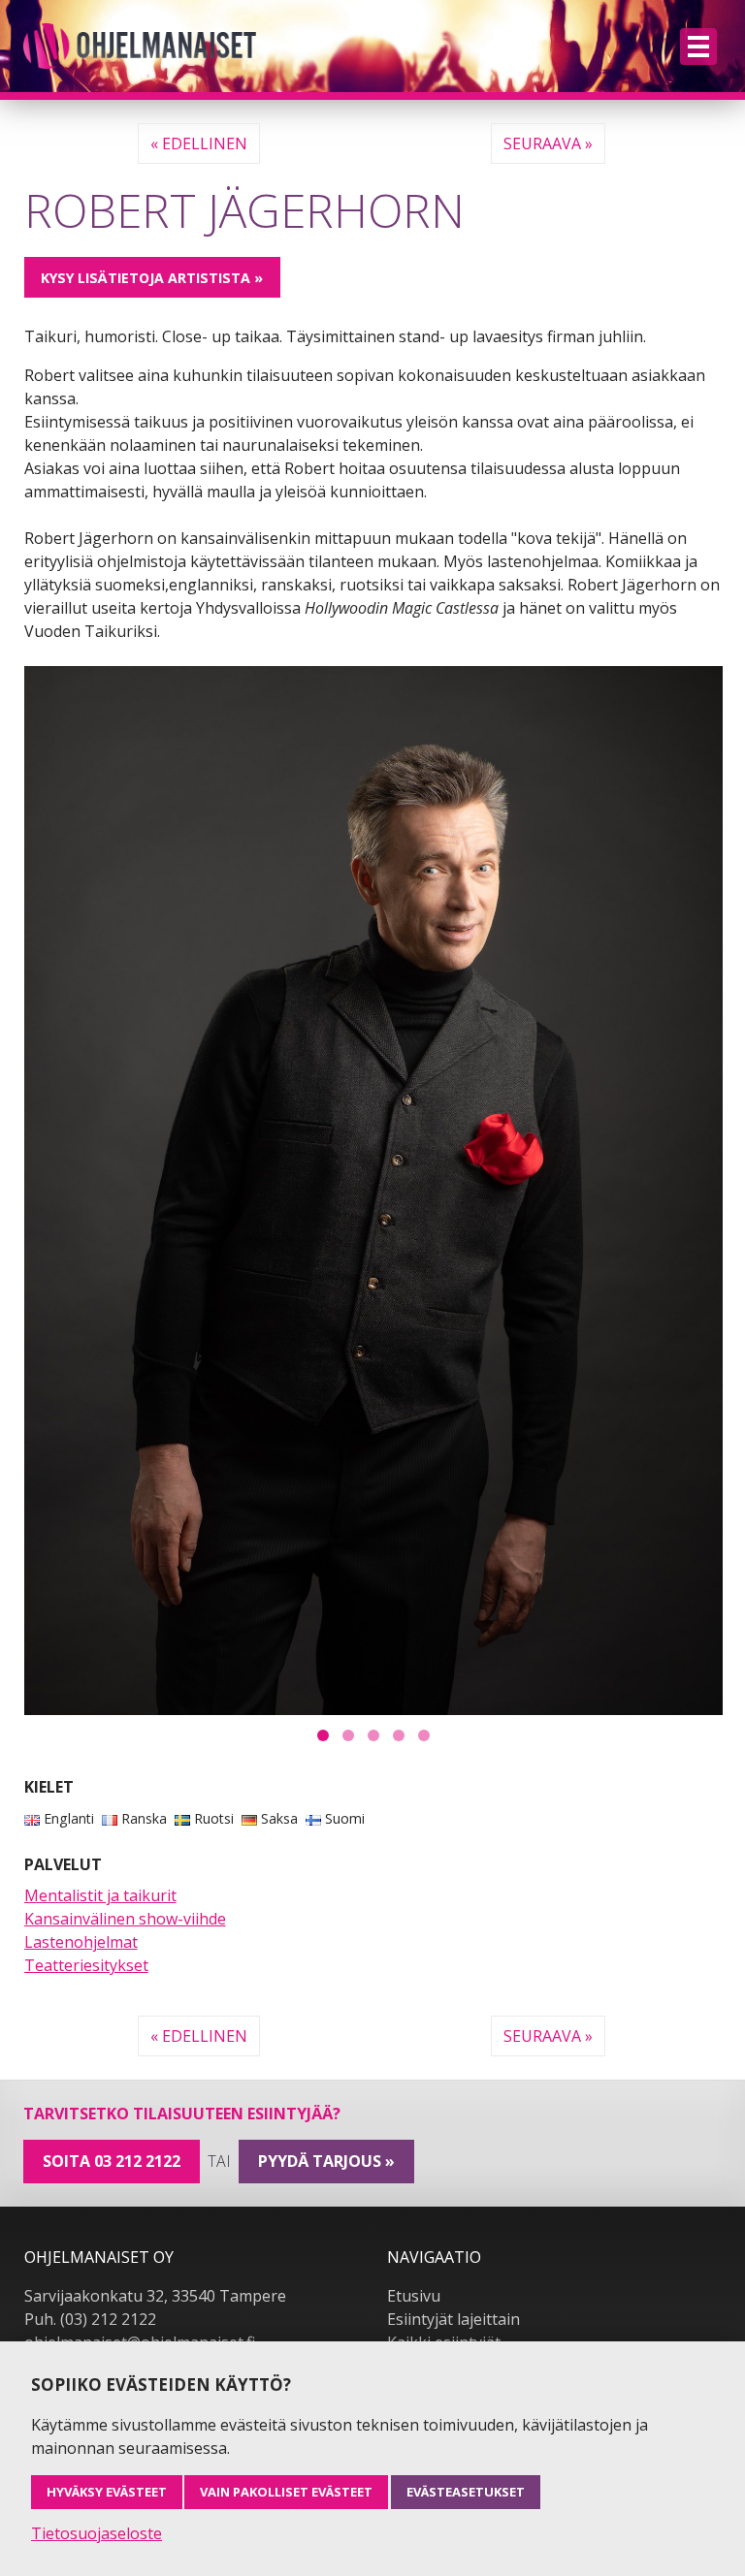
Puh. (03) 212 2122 (90, 2319)
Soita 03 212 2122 (112, 2161)
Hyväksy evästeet (107, 2492)
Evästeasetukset (466, 2492)
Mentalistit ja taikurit (100, 1895)
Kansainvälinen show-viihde (125, 1919)
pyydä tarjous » (326, 2161)
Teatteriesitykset (86, 1965)
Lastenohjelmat (81, 1942)
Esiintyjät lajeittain (453, 2319)
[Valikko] (698, 47)
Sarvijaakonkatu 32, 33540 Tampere (155, 2296)
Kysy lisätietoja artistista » (152, 278)
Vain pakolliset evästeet (286, 2492)
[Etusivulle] (140, 46)
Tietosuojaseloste (97, 2533)
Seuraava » (548, 143)
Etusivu (414, 2296)
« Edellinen (199, 143)
